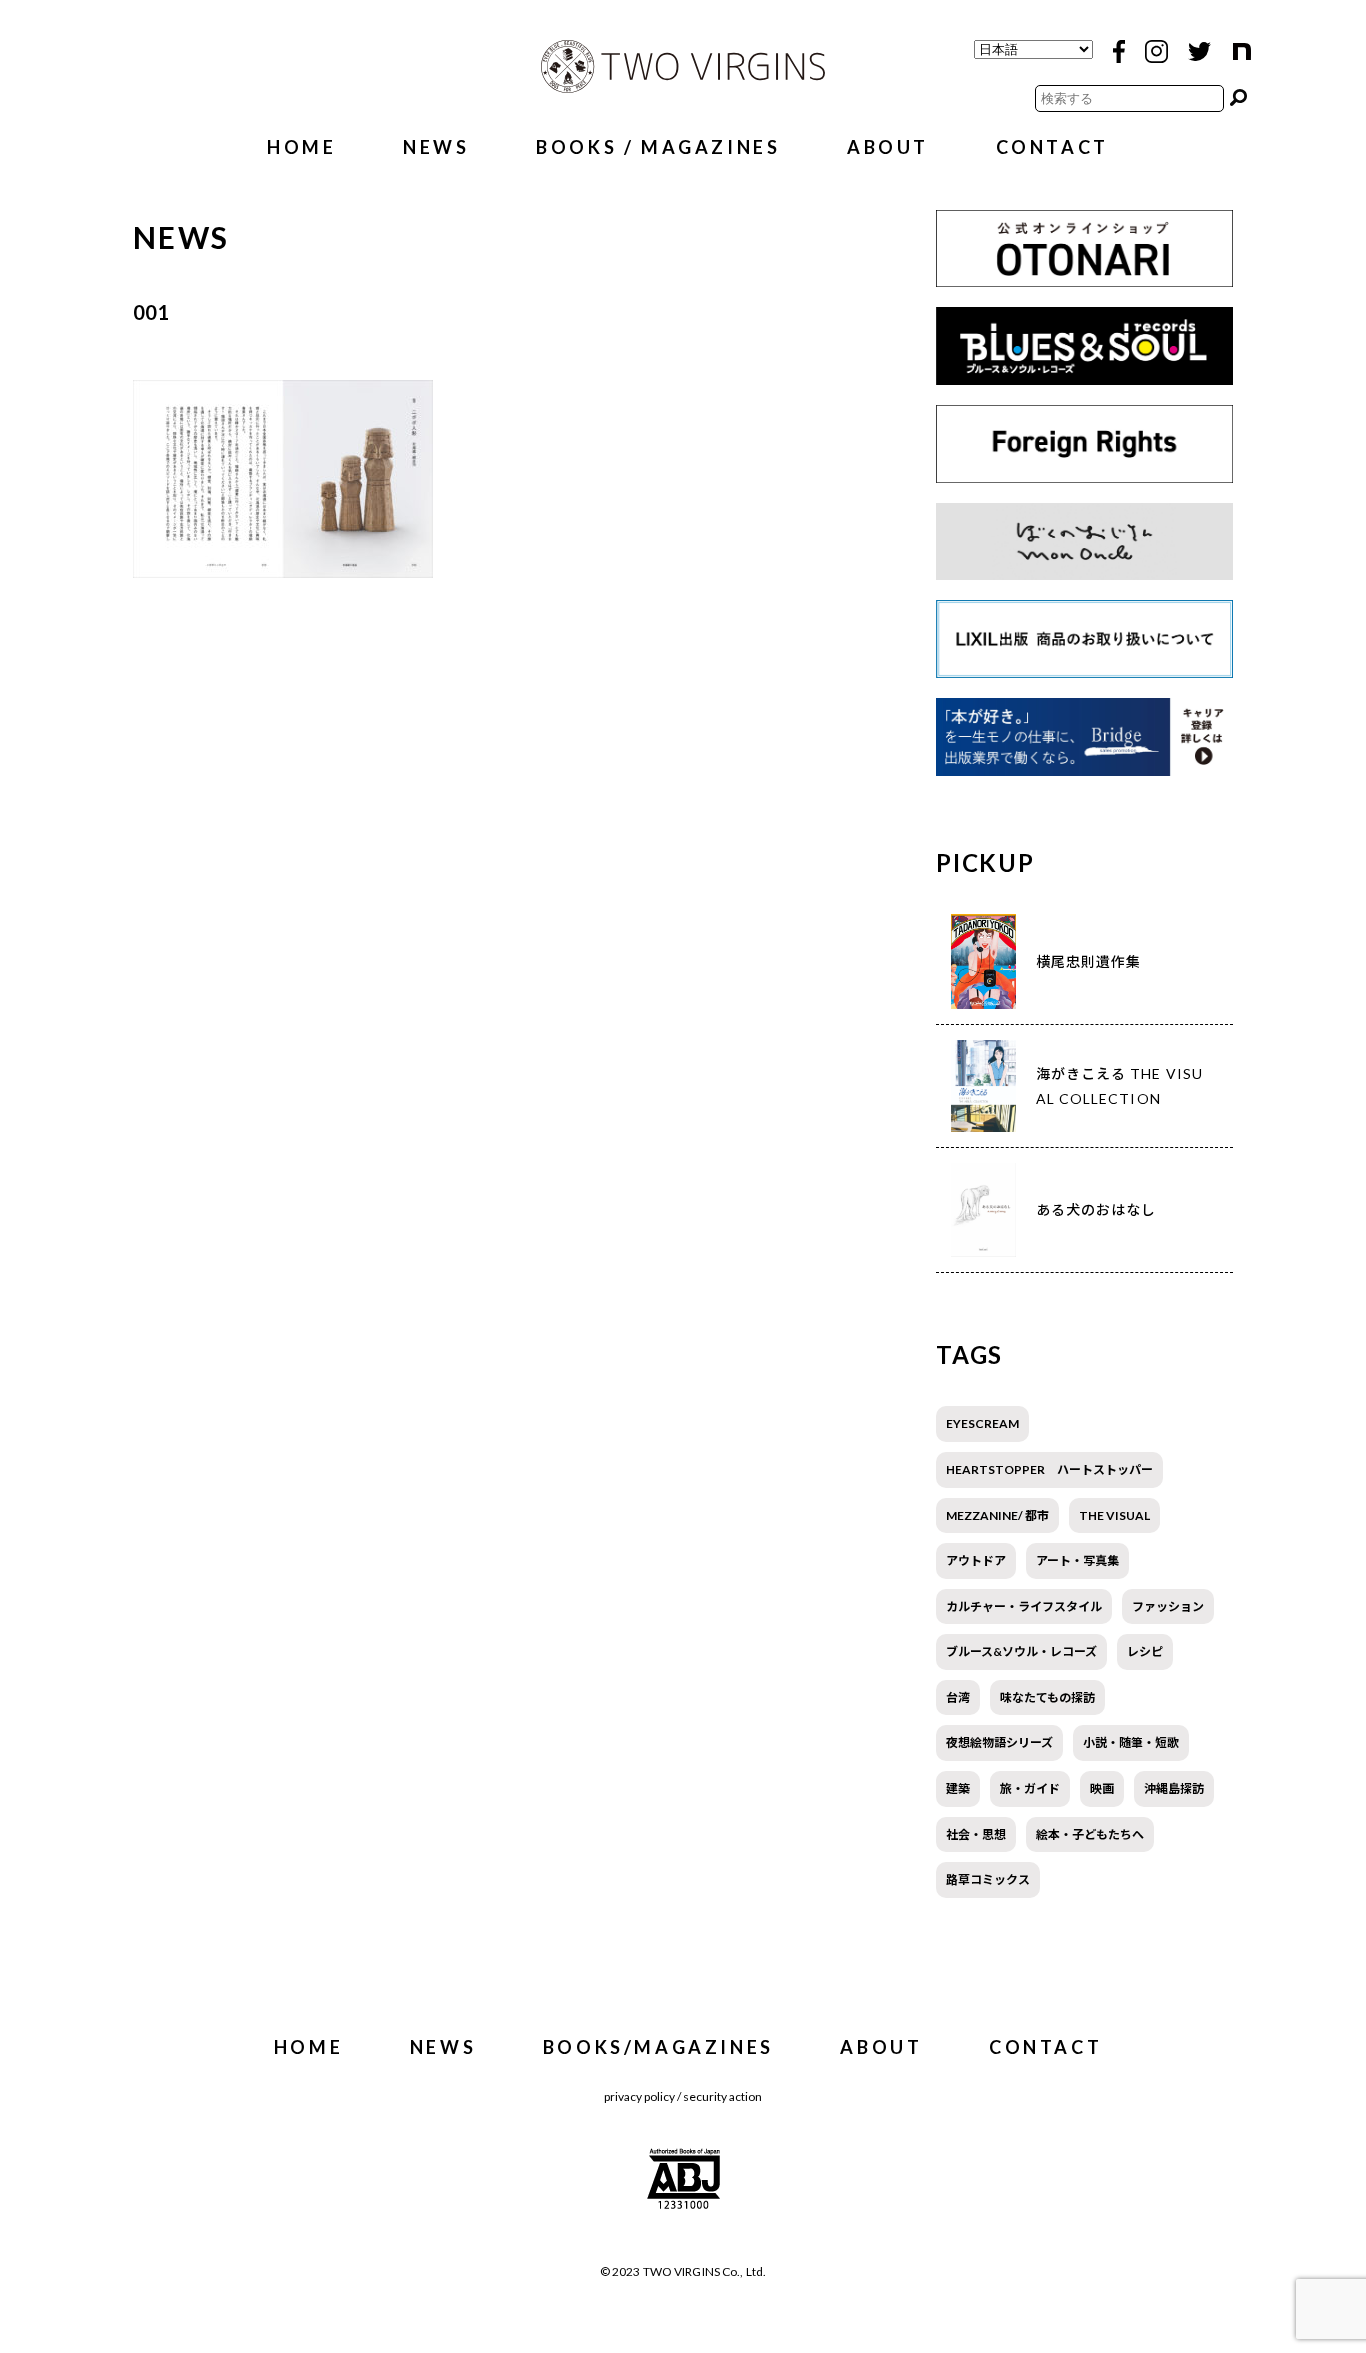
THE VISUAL (1114, 1515)
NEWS (436, 147)
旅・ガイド (1030, 1788)
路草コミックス (988, 1879)
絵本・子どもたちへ (1090, 1834)
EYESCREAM (982, 1423)
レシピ (1145, 1651)
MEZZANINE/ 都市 (997, 1515)
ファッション (1168, 1606)
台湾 (958, 1697)
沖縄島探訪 (1174, 1788)
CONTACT (1052, 147)
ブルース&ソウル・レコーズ (1021, 1651)
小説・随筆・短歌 (1131, 1742)
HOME (301, 147)
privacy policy (639, 2096)
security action (722, 2096)
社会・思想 (976, 1834)
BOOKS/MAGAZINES (658, 2047)
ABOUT (888, 147)
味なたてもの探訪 (1047, 1697)
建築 (958, 1788)
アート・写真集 (1077, 1560)
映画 (1102, 1788)
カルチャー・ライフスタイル (1024, 1606)
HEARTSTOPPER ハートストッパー (1049, 1469)
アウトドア (976, 1560)
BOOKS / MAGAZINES (658, 147)
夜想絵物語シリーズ (999, 1742)
